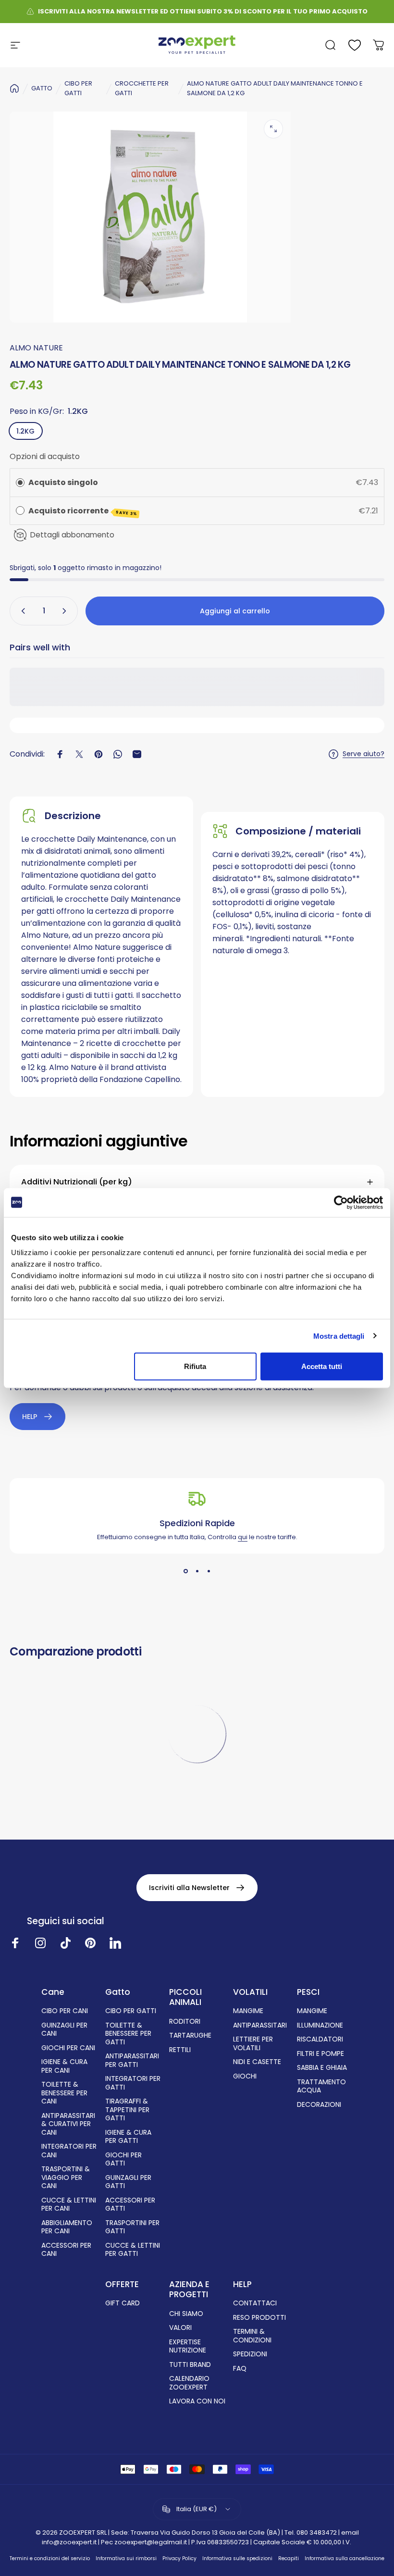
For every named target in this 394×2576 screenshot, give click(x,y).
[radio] (20, 483)
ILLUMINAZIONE (320, 2026)
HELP (242, 2284)
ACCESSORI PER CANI (66, 2250)
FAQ (240, 2369)
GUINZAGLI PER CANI (64, 2030)
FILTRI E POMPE (320, 2054)
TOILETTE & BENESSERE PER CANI (64, 2093)
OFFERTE (122, 2284)
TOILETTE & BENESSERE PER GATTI (128, 2034)
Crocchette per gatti (142, 88)
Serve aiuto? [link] (363, 754)
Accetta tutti (322, 1366)
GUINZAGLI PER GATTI (128, 2182)
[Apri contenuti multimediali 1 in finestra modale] (273, 129)
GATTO (42, 88)
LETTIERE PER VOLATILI (253, 2044)
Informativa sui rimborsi (126, 2558)
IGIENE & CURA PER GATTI (128, 2137)
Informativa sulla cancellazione (345, 2558)
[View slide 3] (209, 1571)
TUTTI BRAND (190, 2365)
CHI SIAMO (186, 2314)
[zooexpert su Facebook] (15, 1943)
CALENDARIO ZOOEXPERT (189, 2383)
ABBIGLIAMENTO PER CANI (67, 2227)
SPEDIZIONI (250, 2354)
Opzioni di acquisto (45, 456)
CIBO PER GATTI (78, 88)
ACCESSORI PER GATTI (130, 2205)
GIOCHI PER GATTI (123, 2159)
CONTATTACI (255, 2303)
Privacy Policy (179, 2558)
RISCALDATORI (320, 2040)
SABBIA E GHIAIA (322, 2068)
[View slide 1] (185, 1571)
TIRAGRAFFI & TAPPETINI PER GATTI (127, 2110)
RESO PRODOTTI (259, 2318)
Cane (53, 1992)
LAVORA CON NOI (197, 2402)
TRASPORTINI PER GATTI (132, 2227)
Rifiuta (195, 1366)
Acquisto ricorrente (83, 511)
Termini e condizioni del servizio (50, 2558)
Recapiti (289, 2558)
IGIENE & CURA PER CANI (64, 2066)
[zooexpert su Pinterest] (90, 1943)
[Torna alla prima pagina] (14, 88)
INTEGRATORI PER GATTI (133, 2083)
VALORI (180, 2328)
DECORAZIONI (319, 2105)
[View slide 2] (197, 1571)
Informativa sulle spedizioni (237, 2558)
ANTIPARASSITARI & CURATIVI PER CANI (68, 2124)
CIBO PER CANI (65, 2011)
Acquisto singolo (63, 482)
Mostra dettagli (339, 1336)
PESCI (308, 1992)
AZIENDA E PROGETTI (189, 2290)
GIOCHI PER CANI (68, 2048)
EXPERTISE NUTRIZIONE (188, 2346)
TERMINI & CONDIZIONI (252, 2336)
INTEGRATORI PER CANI (69, 2151)
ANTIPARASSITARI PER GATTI (132, 2060)
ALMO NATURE (36, 348)
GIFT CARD (123, 2303)
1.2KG (25, 431)
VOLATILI (250, 1992)
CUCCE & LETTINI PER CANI (69, 2205)
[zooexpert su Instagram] (40, 1943)
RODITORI (185, 2022)
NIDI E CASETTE (257, 2062)
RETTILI (180, 2050)
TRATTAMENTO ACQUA (321, 2086)
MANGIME (248, 2011)
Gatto (118, 1992)
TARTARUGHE (190, 2036)
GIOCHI (245, 2077)
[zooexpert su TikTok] (65, 1943)
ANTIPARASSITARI (260, 2026)
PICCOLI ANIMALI (185, 1997)
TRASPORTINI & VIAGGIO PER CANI (66, 2178)
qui (243, 1537)
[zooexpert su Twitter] (115, 1943)
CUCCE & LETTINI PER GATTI (133, 2250)
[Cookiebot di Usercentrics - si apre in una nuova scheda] (341, 1202)
